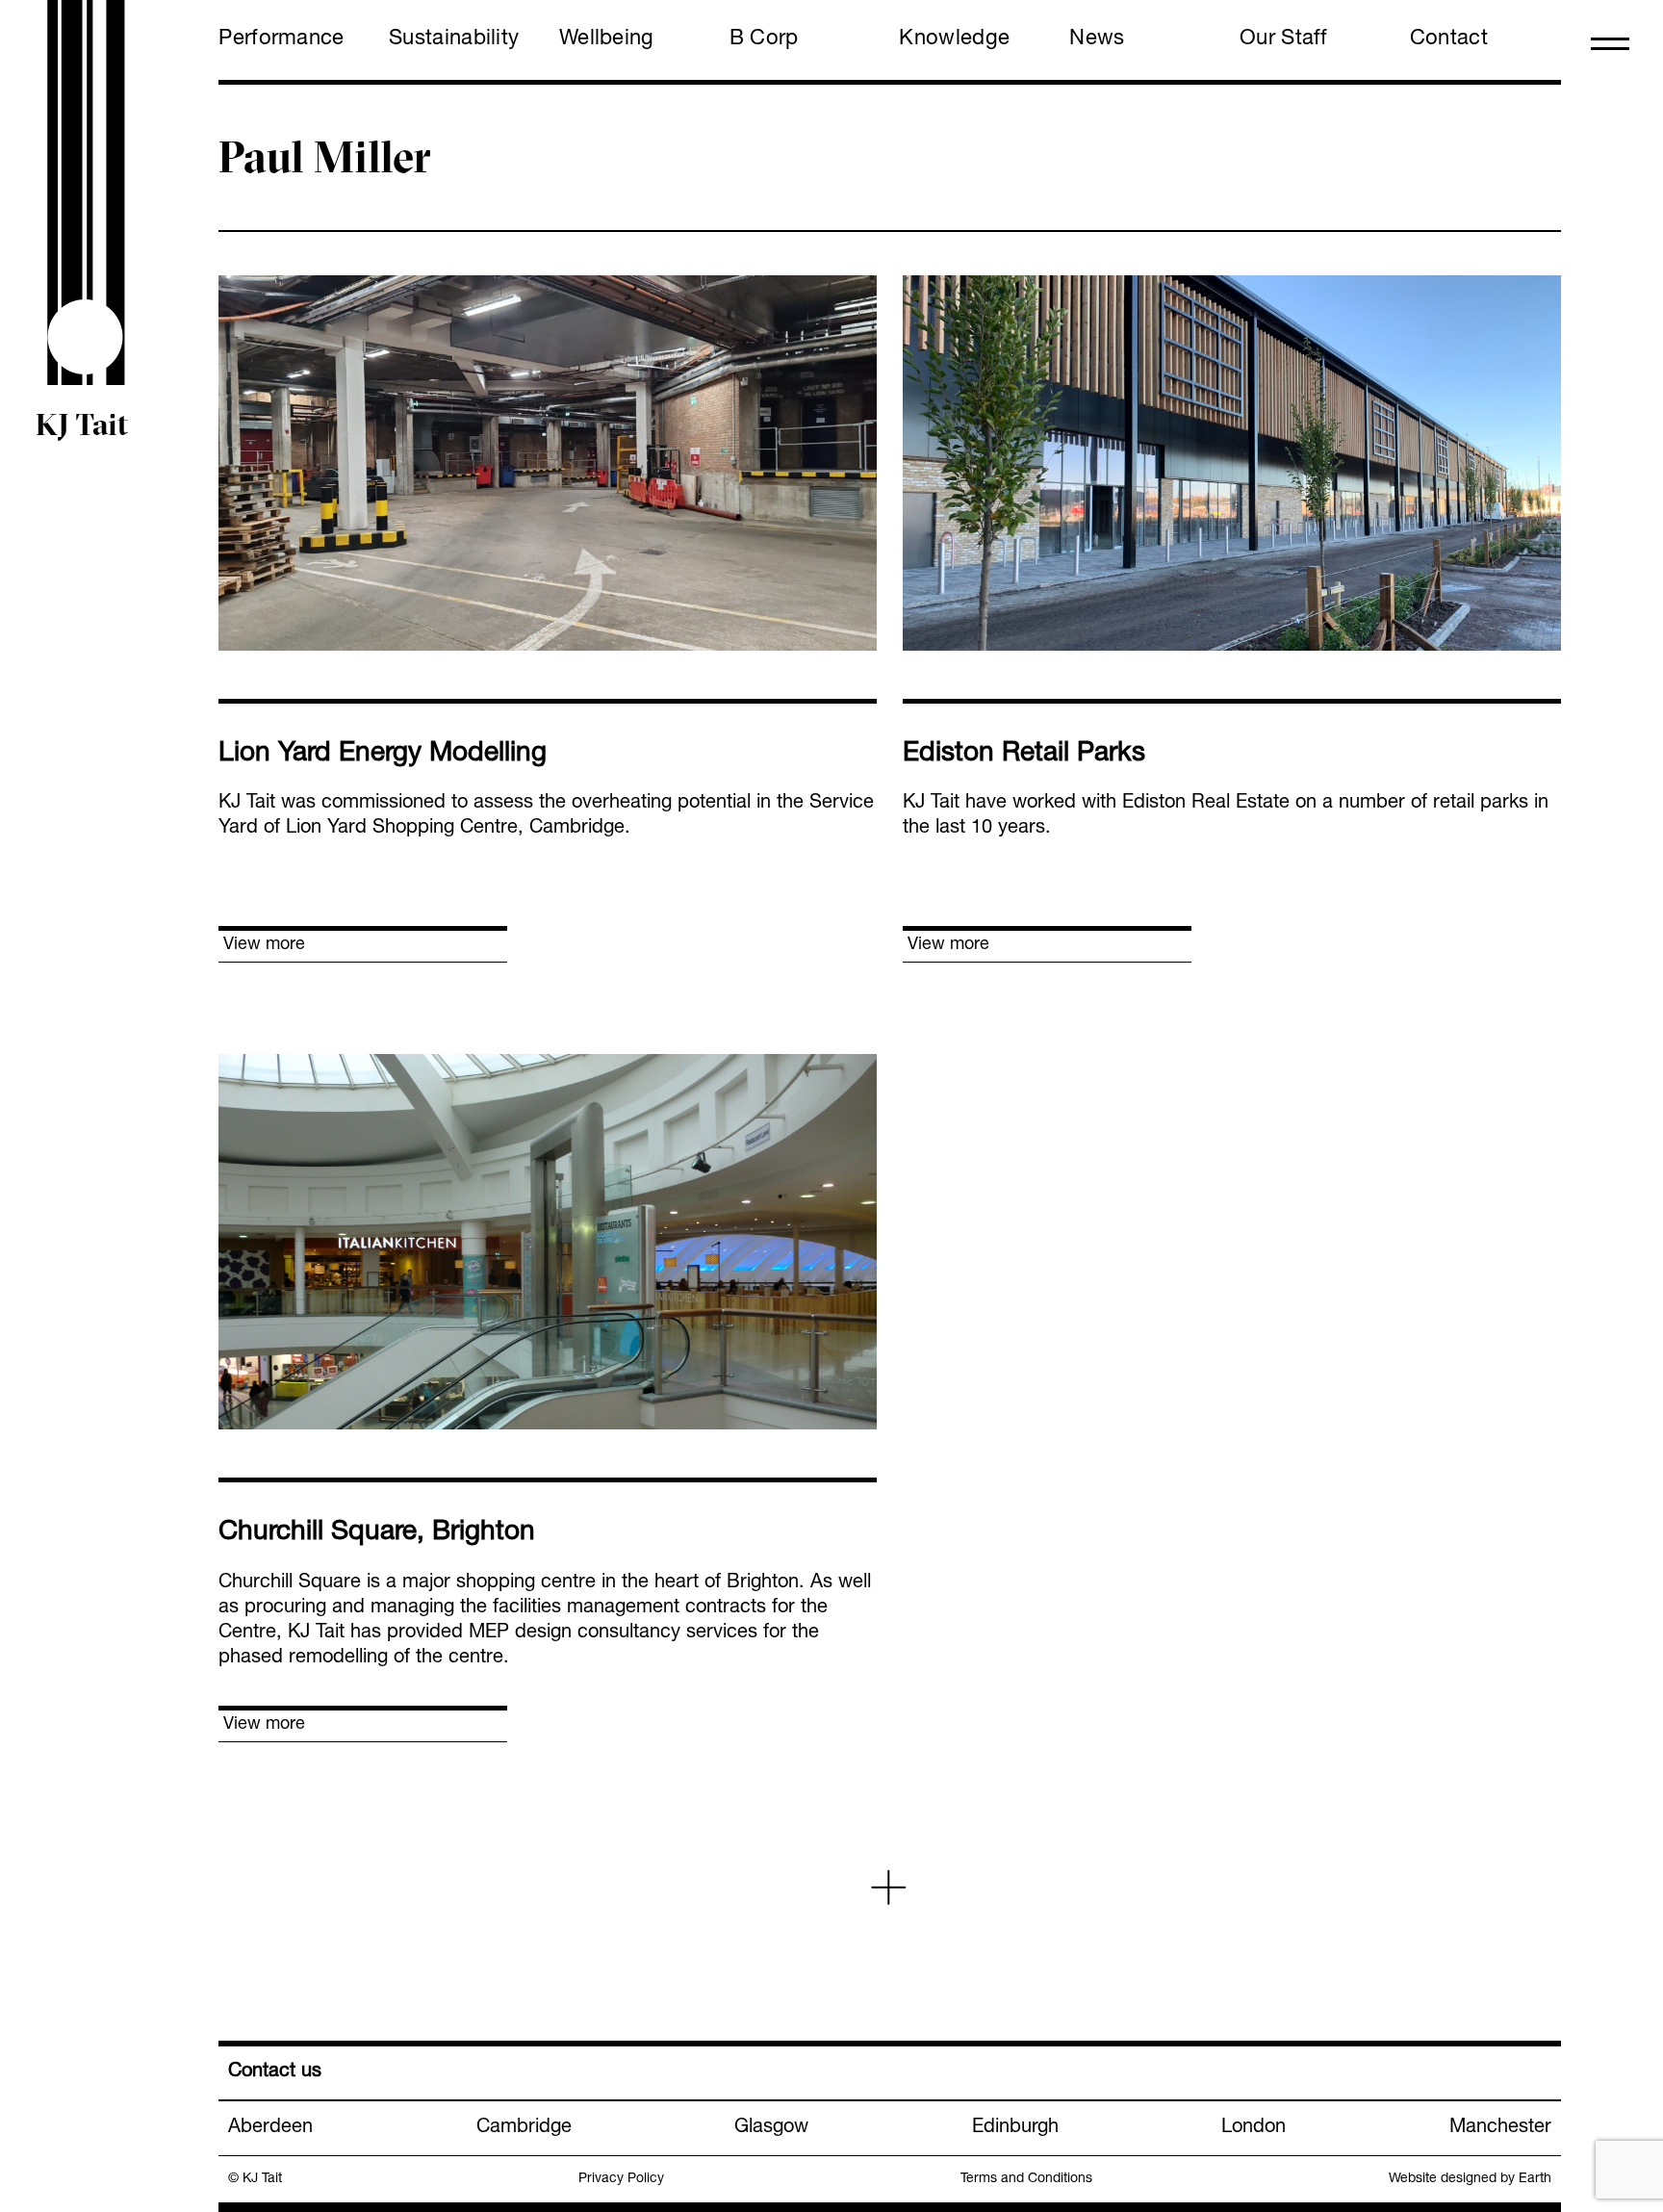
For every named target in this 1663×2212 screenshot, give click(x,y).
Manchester (1500, 2128)
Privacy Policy (621, 2179)
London (1254, 2128)
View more (264, 945)
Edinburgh (1015, 2128)
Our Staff (1284, 39)
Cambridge (524, 2128)
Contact (1449, 39)
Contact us (275, 2072)
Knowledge (954, 39)
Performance (281, 39)
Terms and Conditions (1026, 2179)
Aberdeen (270, 2128)
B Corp (764, 39)
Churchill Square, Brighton (377, 1533)
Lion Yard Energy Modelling (383, 755)
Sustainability (454, 39)
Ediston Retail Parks (1024, 755)
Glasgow (771, 2128)
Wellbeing (607, 39)
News (1097, 39)
